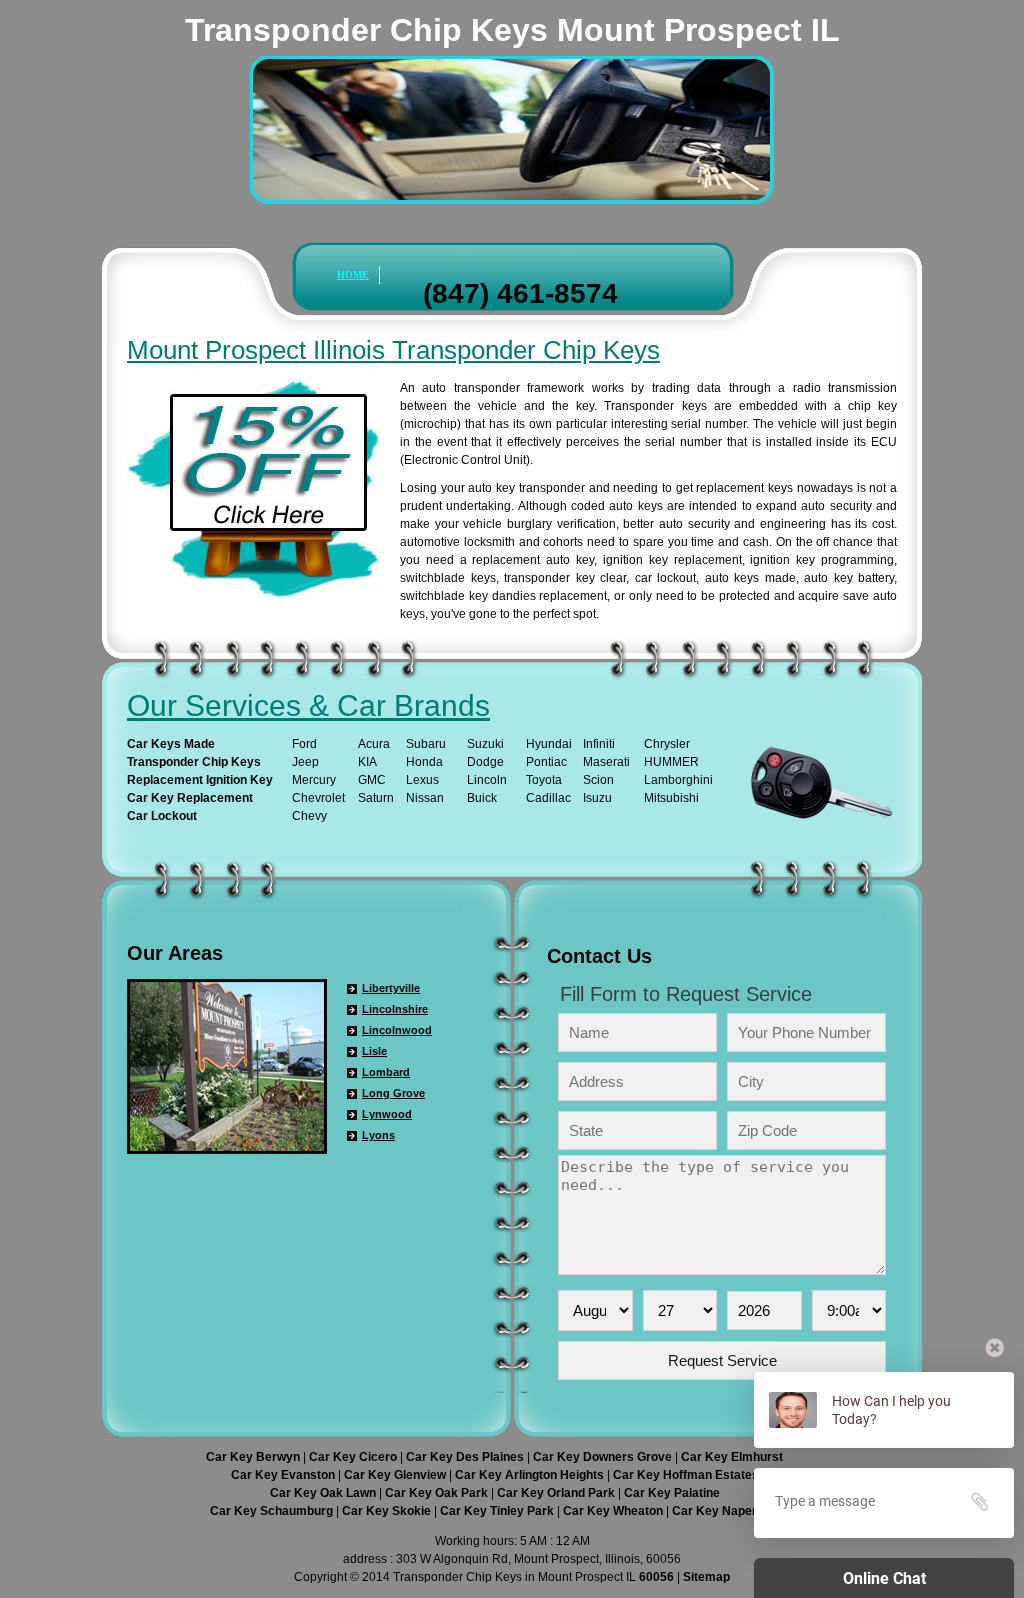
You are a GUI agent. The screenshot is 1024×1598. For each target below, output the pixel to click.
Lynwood (387, 1114)
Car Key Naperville (726, 1511)
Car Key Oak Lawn (324, 1493)
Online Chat (884, 1578)
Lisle (374, 1051)
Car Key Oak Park (438, 1493)
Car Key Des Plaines (466, 1457)
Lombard (386, 1072)
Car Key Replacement (190, 798)
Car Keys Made (171, 744)
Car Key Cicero (354, 1457)
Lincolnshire (395, 1009)
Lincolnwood (397, 1030)
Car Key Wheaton (614, 1511)
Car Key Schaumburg (273, 1511)
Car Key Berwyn (254, 1457)
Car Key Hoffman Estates (686, 1475)
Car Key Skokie (388, 1511)
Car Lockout (162, 816)
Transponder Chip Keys (194, 762)
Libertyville (391, 988)
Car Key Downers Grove (604, 1457)
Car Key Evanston (284, 1475)
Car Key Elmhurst (732, 1457)
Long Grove (393, 1093)
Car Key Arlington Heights (531, 1475)
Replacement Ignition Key (200, 780)
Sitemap (706, 1577)
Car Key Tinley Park (498, 1511)
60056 (656, 1577)
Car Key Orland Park (557, 1493)
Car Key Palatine (672, 1493)
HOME (353, 274)
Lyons (378, 1135)
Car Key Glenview (396, 1475)
